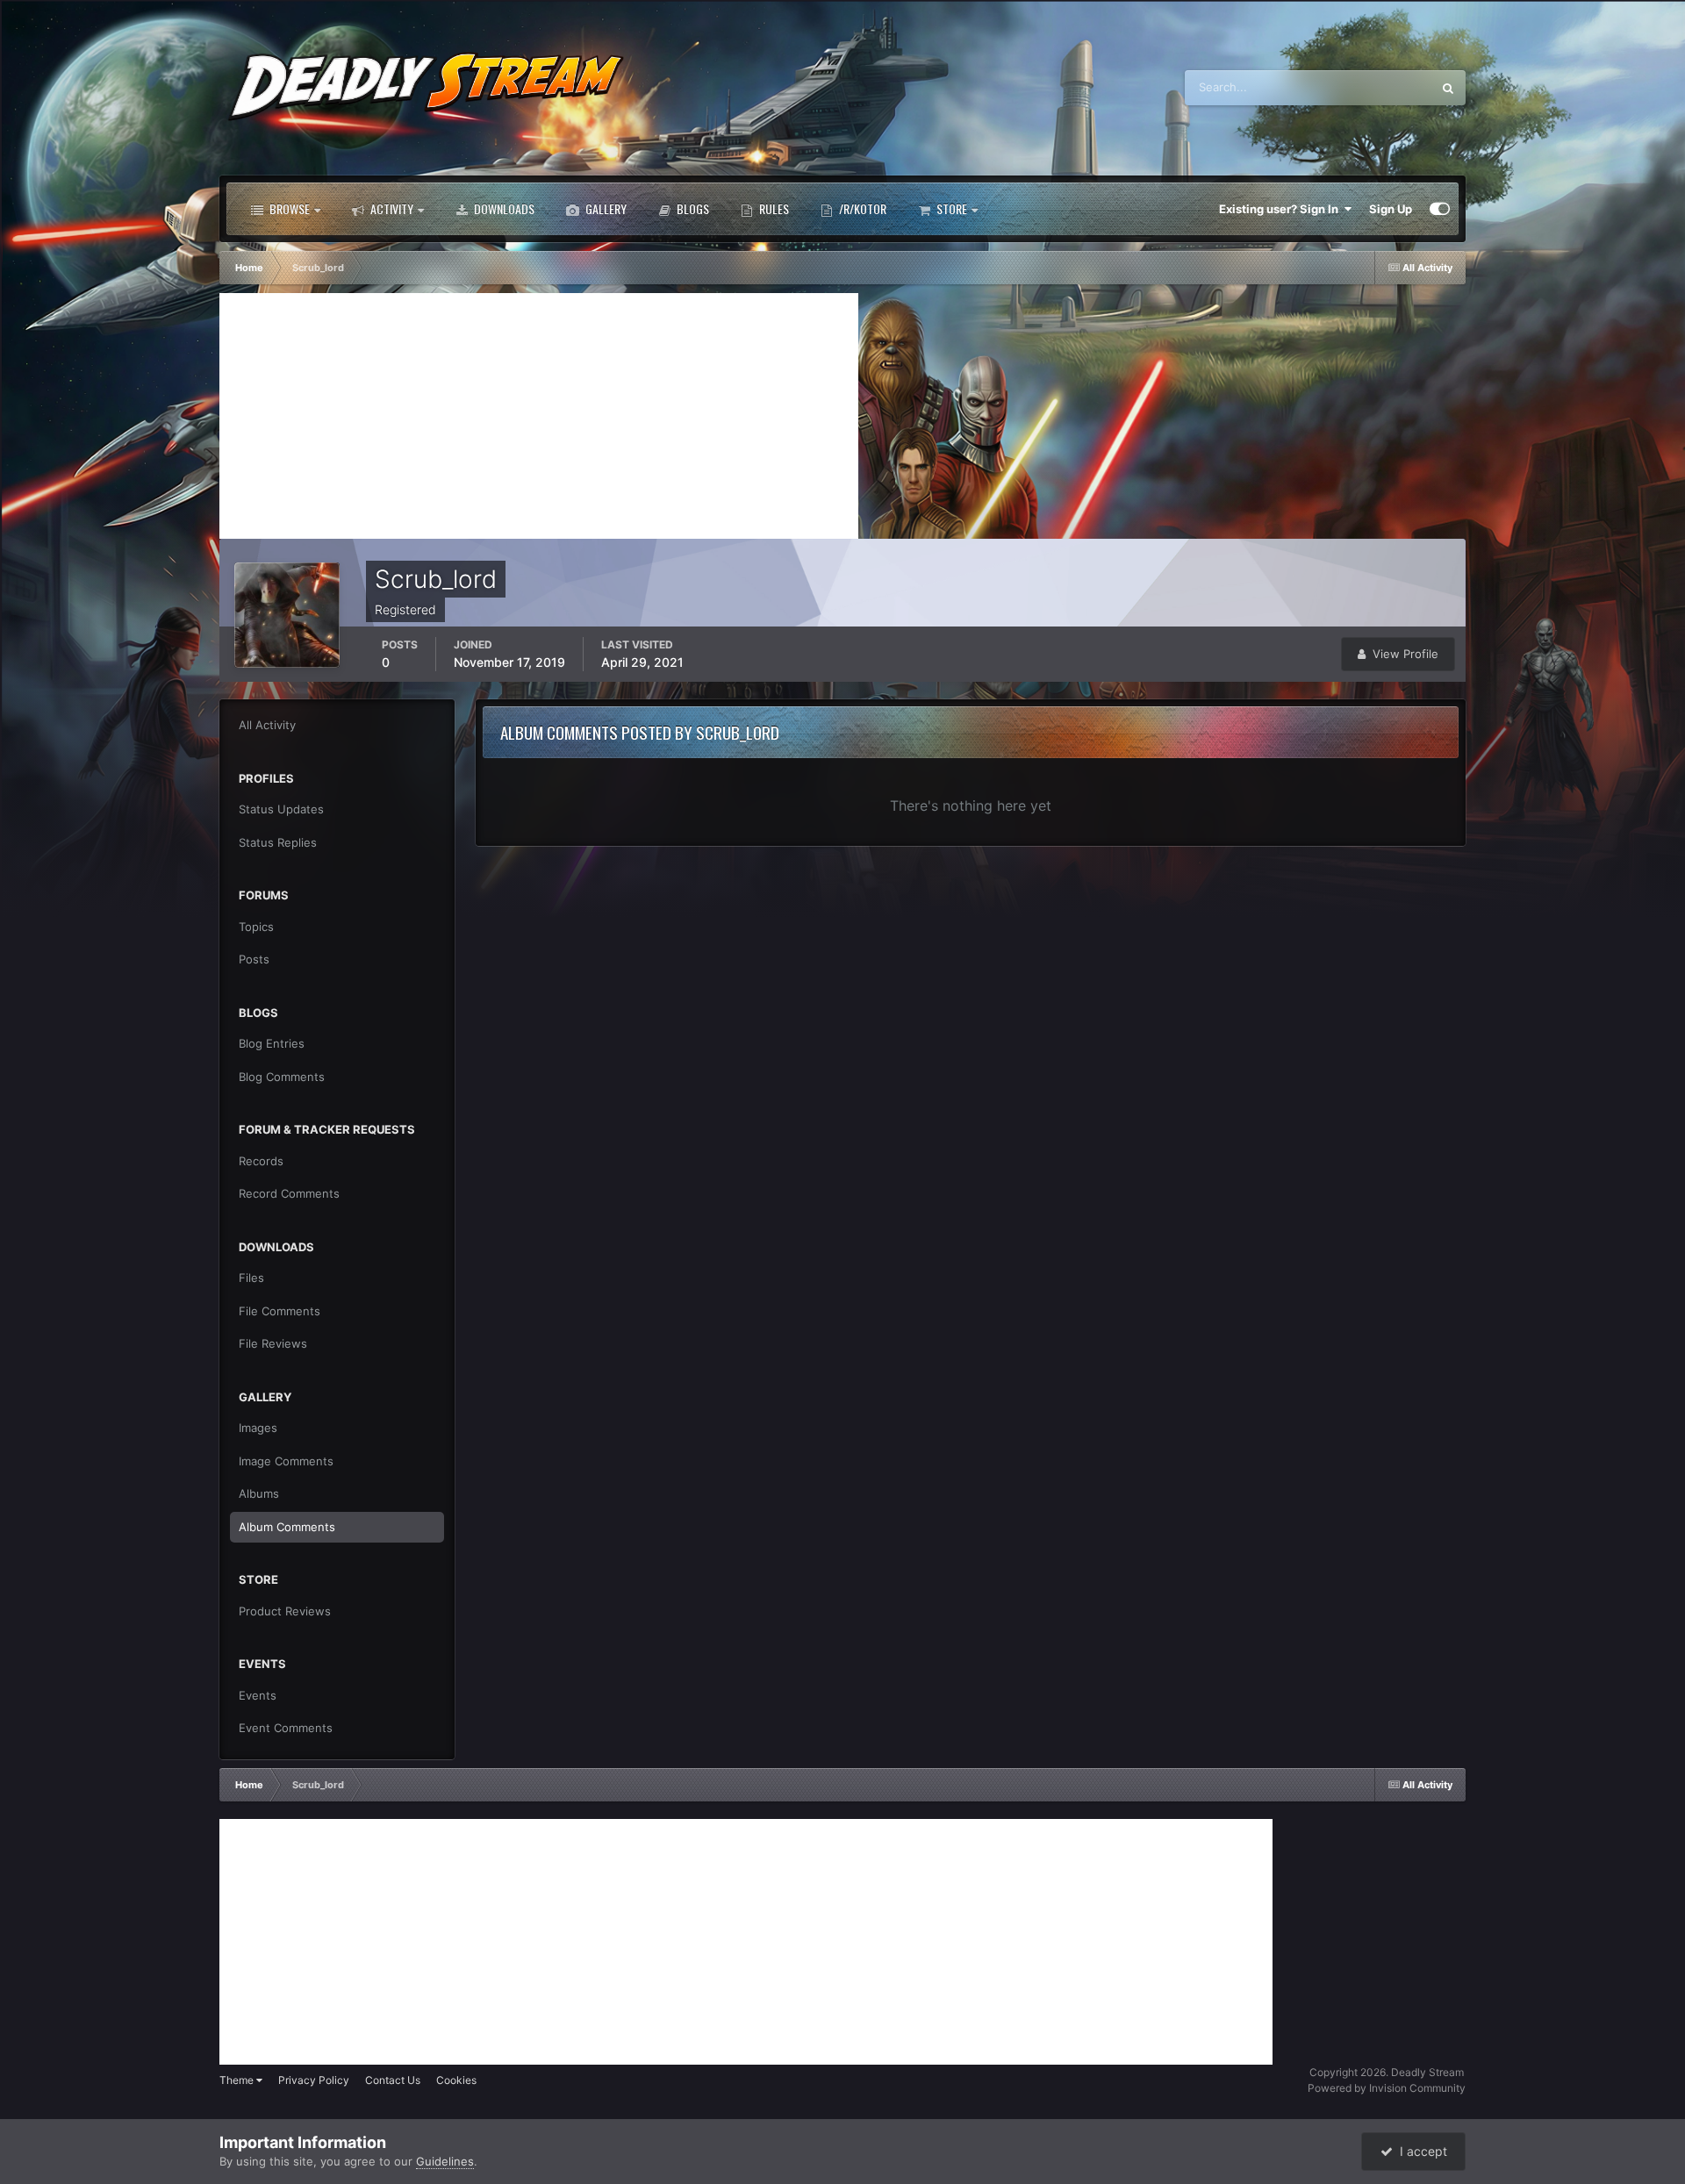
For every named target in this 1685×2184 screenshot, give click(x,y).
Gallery (605, 208)
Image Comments (286, 1461)
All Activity (267, 725)
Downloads (503, 208)
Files (251, 1278)
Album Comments (287, 1527)
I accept (1420, 2151)
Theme (238, 2080)
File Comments (280, 1311)
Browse (288, 208)
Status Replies (278, 842)
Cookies (456, 2080)
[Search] (1448, 88)
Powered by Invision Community (1387, 2088)
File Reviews (273, 1343)
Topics (256, 927)
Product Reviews (285, 1611)
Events (258, 1695)
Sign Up (1391, 209)
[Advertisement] (539, 416)
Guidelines (445, 2161)
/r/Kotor (861, 208)
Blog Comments (282, 1077)
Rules (773, 208)
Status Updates (1369, 87)
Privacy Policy (314, 2080)
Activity (391, 208)
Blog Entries (272, 1043)
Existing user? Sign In (1281, 209)
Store (950, 208)
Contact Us (393, 2080)
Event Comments (286, 1728)
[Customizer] (1440, 209)
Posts (254, 959)
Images (258, 1428)
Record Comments (289, 1193)
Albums (259, 1493)
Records (261, 1161)
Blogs (692, 208)
